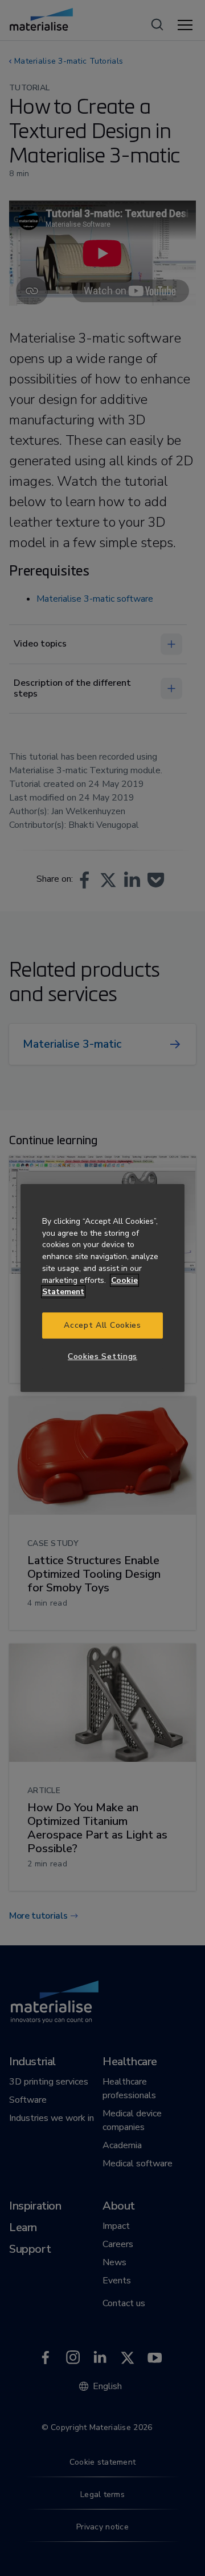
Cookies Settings (102, 1356)
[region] (102, 1288)
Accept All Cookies (102, 1325)
